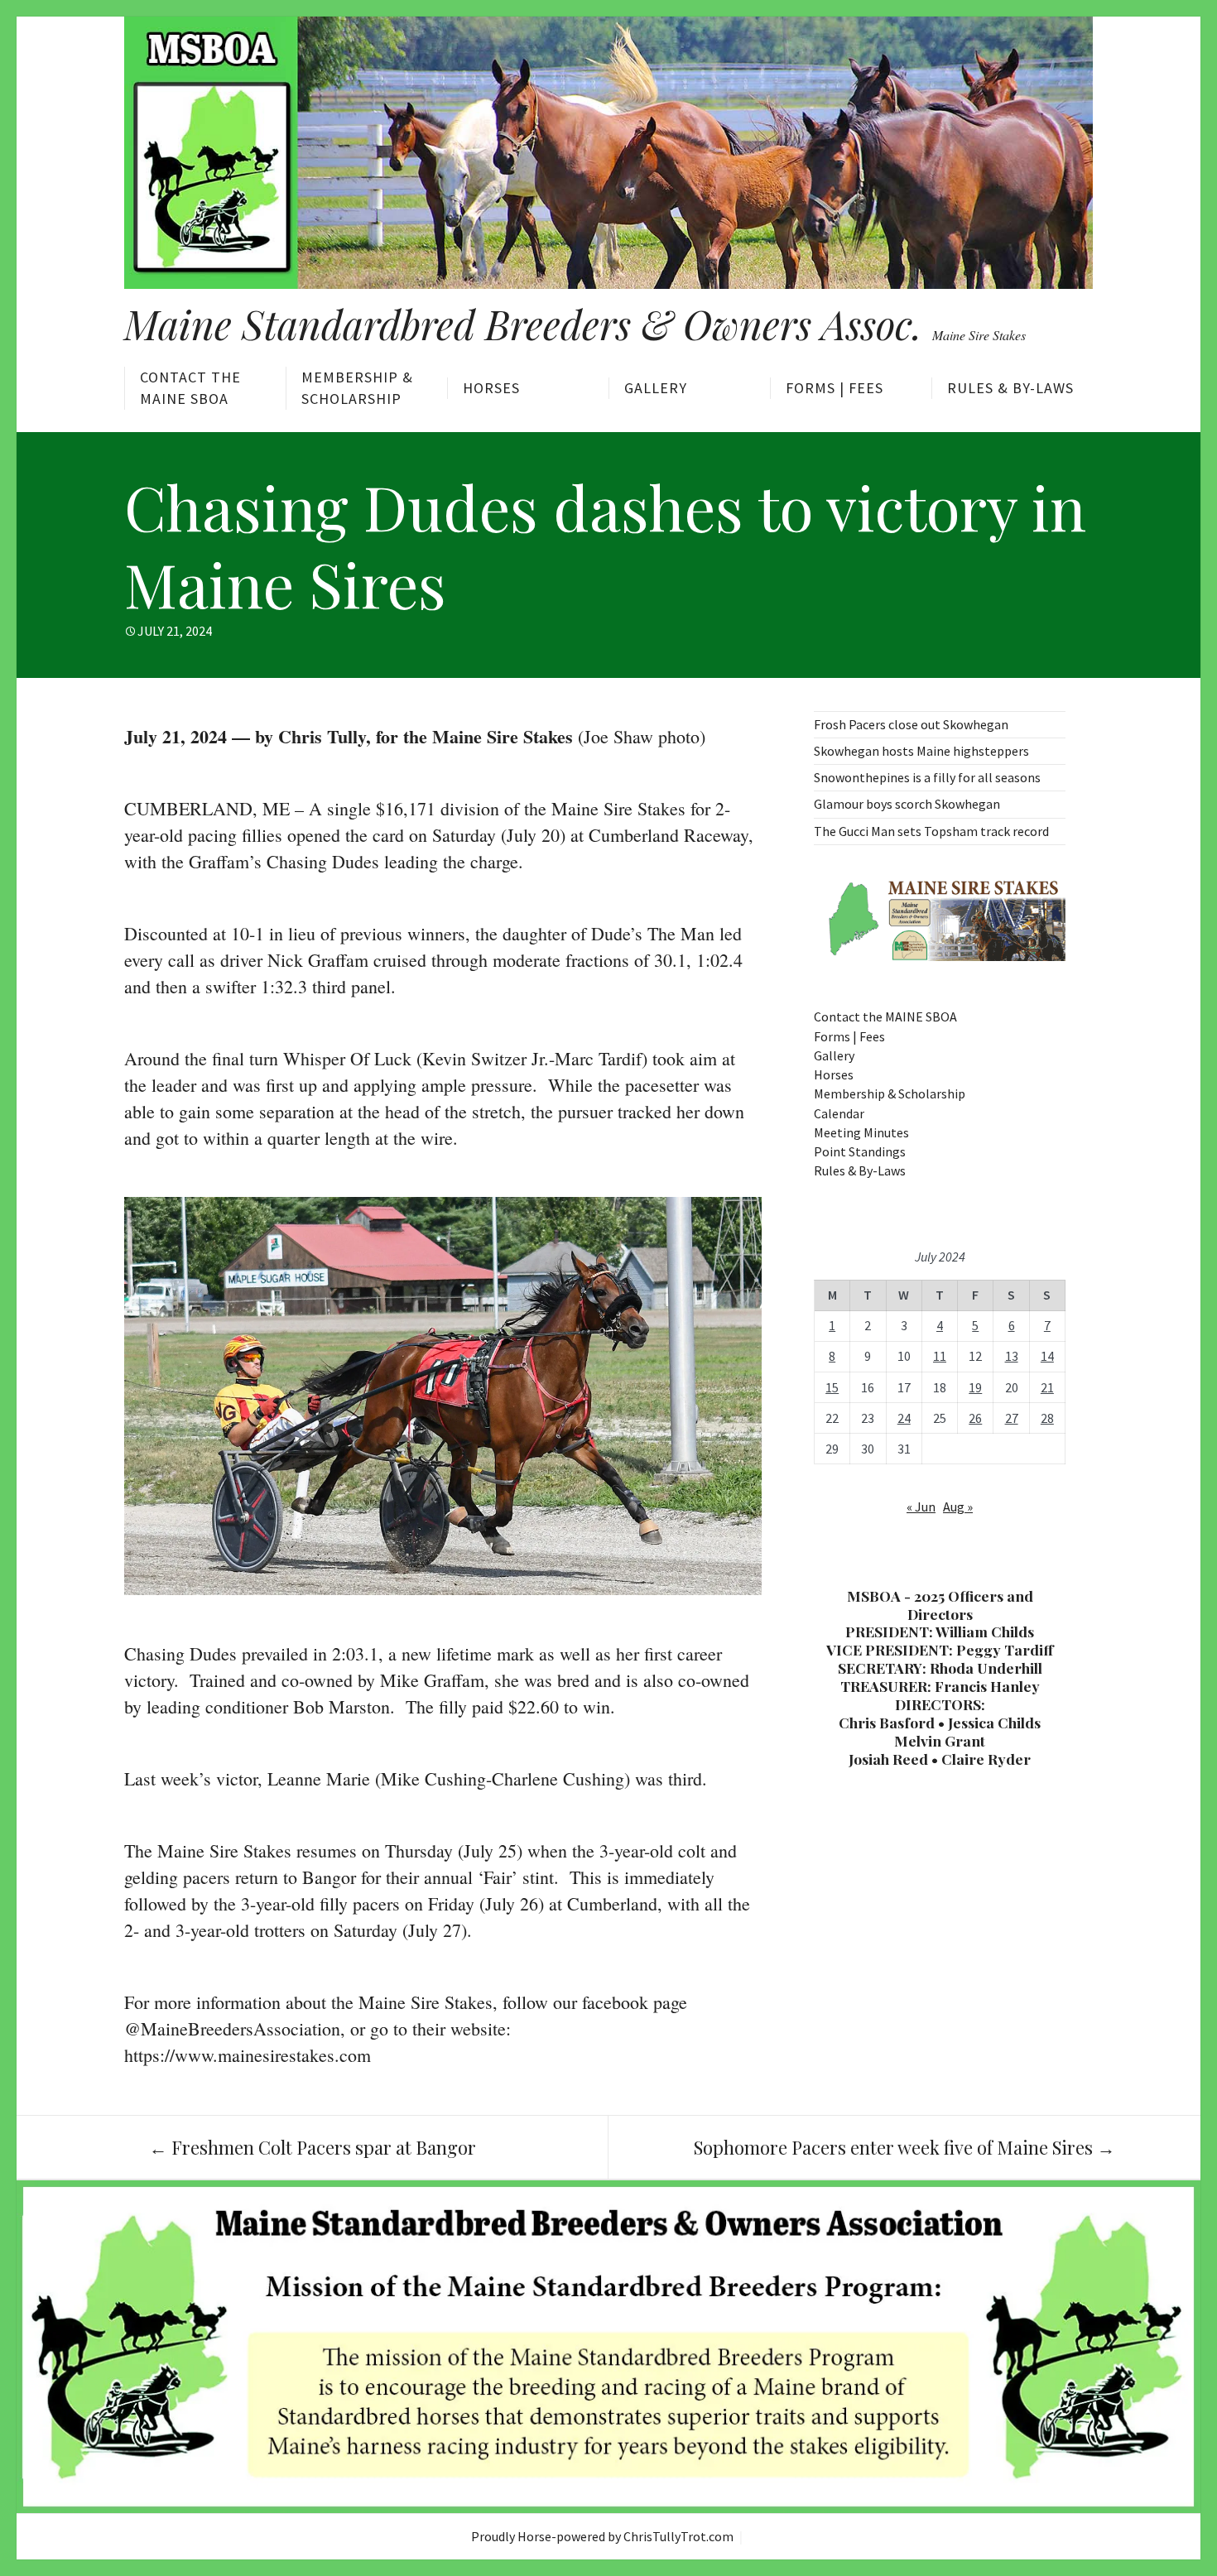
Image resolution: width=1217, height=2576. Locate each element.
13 (1012, 1356)
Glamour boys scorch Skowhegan (907, 804)
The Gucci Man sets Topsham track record (931, 831)
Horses (491, 388)
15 (832, 1387)
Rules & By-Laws (1010, 388)
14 (1047, 1356)
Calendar (839, 1113)
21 (1047, 1387)
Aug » (958, 1507)
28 (1047, 1418)
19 (975, 1387)
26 (975, 1418)
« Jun (921, 1507)
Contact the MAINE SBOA (190, 388)
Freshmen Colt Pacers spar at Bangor (313, 2147)
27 (1012, 1418)
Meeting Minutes (861, 1132)
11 (940, 1356)
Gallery (656, 388)
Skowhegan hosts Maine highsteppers (921, 751)
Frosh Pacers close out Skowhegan (911, 724)
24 (904, 1418)
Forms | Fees (835, 388)
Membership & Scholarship (357, 388)
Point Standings (860, 1151)
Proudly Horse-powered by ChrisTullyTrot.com (602, 2536)
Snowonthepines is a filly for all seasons (927, 777)
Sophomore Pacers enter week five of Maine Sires (904, 2147)
